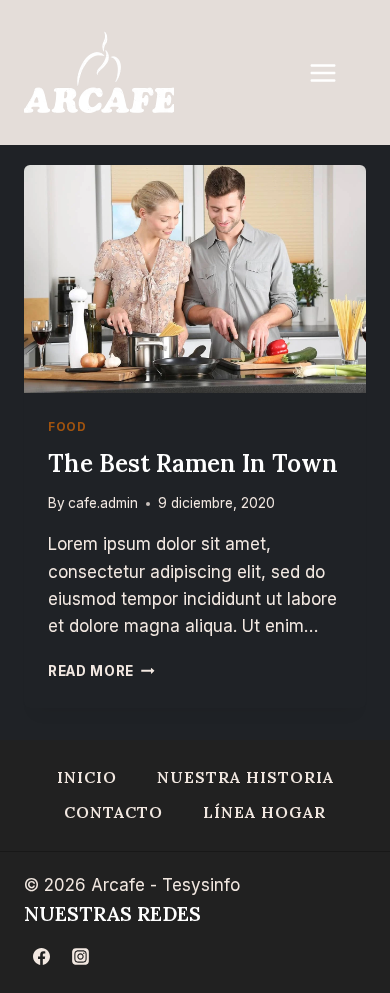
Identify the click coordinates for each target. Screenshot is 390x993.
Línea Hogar (264, 812)
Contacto (113, 812)
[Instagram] (80, 956)
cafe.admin (103, 503)
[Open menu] (333, 72)
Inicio (87, 777)
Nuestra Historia (245, 777)
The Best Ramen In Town (193, 463)
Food (67, 426)
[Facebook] (41, 956)
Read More (101, 671)
